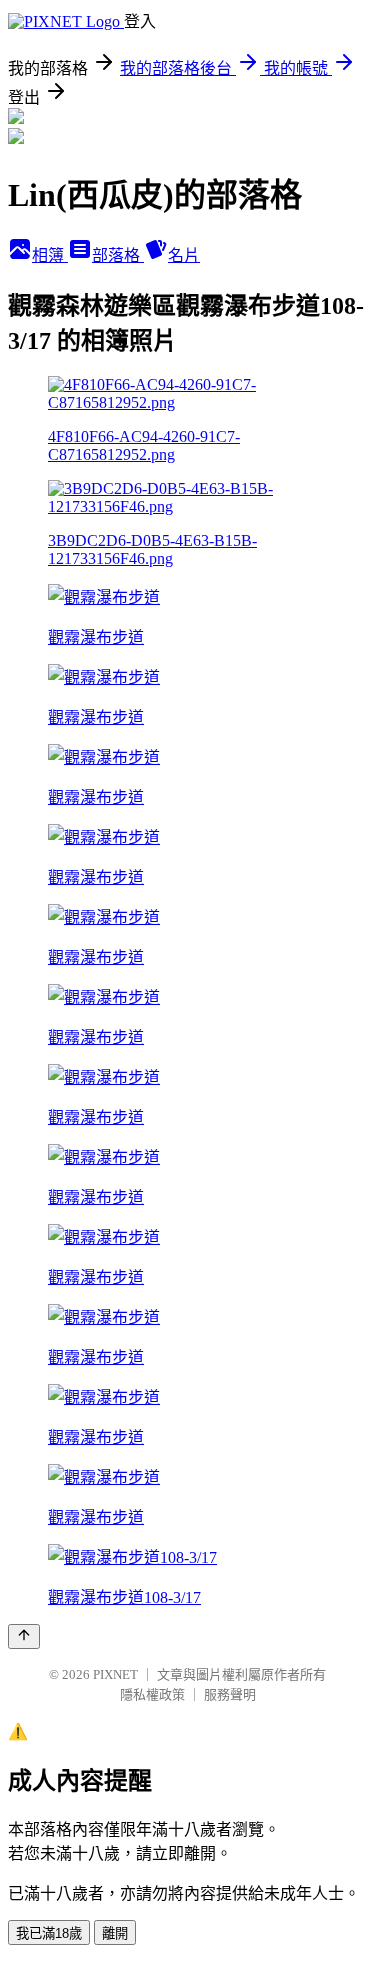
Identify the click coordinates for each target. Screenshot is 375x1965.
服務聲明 (230, 1694)
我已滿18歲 (49, 1933)
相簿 (50, 255)
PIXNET (115, 1674)
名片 (184, 255)
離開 (115, 1933)
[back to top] (24, 1636)
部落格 (118, 255)
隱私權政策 (152, 1694)
